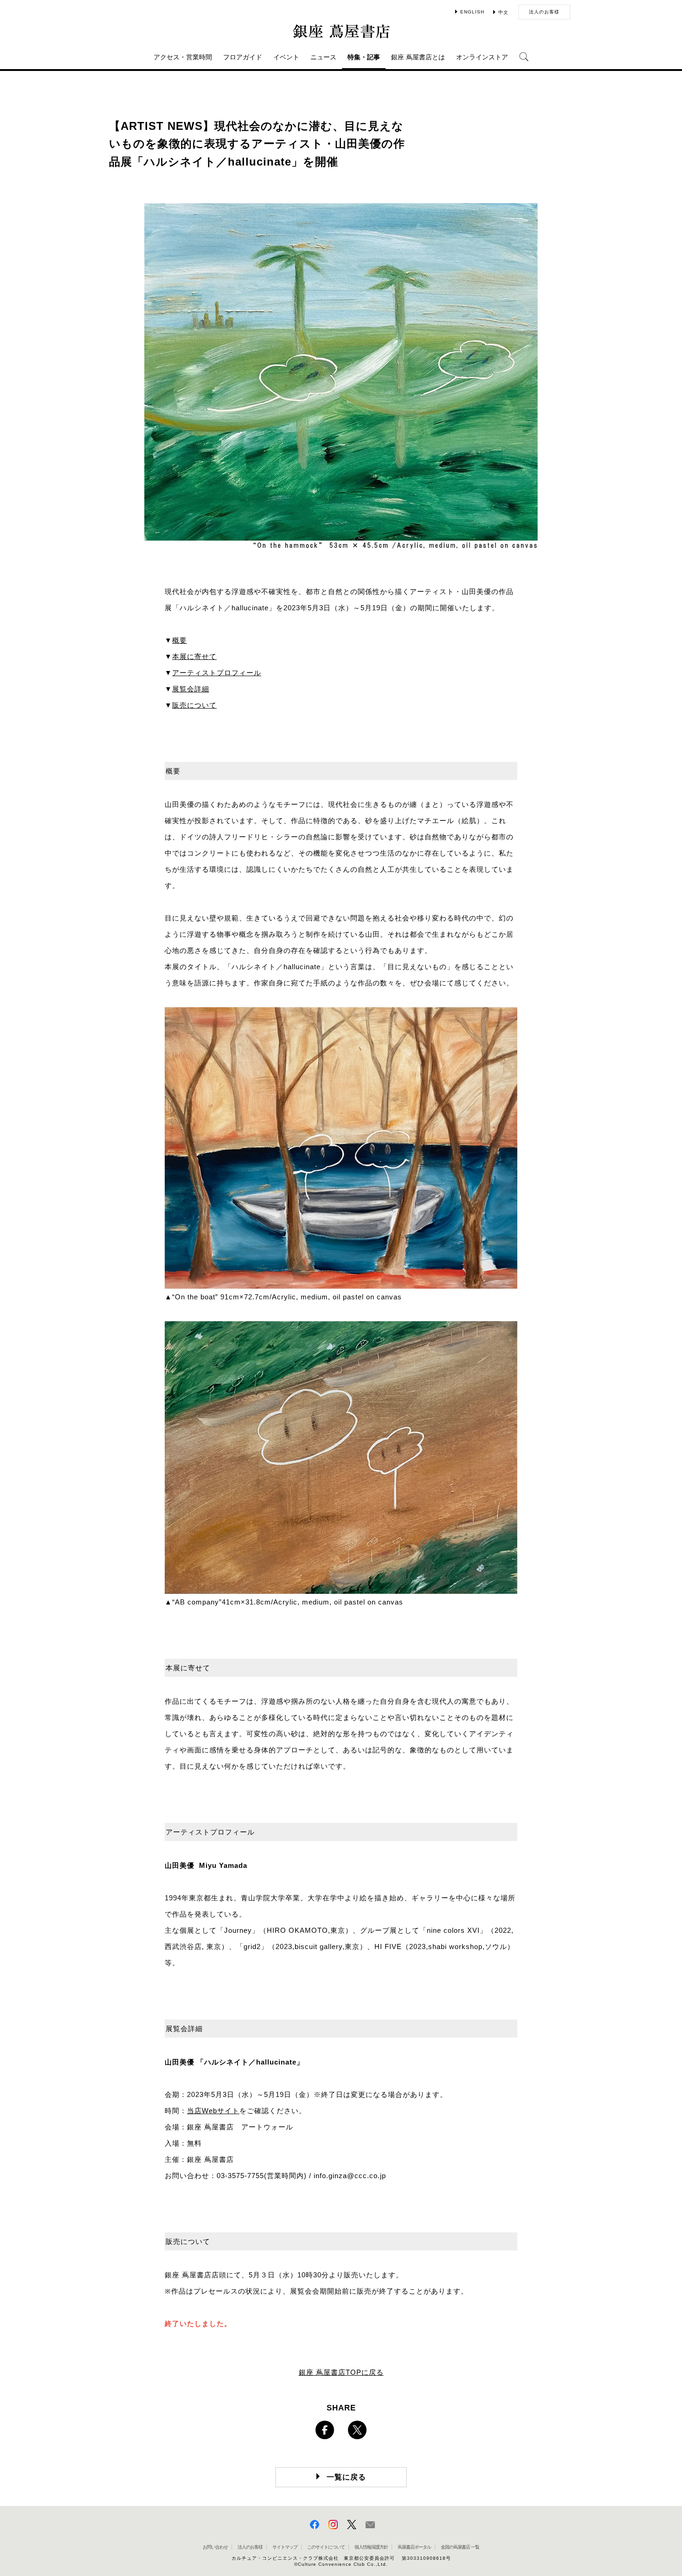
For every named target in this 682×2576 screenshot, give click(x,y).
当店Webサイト (213, 2111)
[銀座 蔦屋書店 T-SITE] (341, 31)
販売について (194, 705)
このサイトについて (326, 2547)
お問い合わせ (215, 2547)
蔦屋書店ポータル (414, 2547)
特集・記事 (364, 57)
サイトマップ (285, 2547)
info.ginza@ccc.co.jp (350, 2176)
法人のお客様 (544, 12)
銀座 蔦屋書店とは (418, 57)
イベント (286, 57)
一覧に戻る (346, 2477)
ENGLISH (472, 12)
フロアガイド (243, 57)
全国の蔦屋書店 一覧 (460, 2547)
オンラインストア (482, 57)
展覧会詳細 (191, 689)
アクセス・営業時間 (183, 57)
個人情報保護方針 (371, 2547)
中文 (503, 12)
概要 (180, 640)
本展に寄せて (194, 656)
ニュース (323, 57)
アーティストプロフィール (217, 673)
